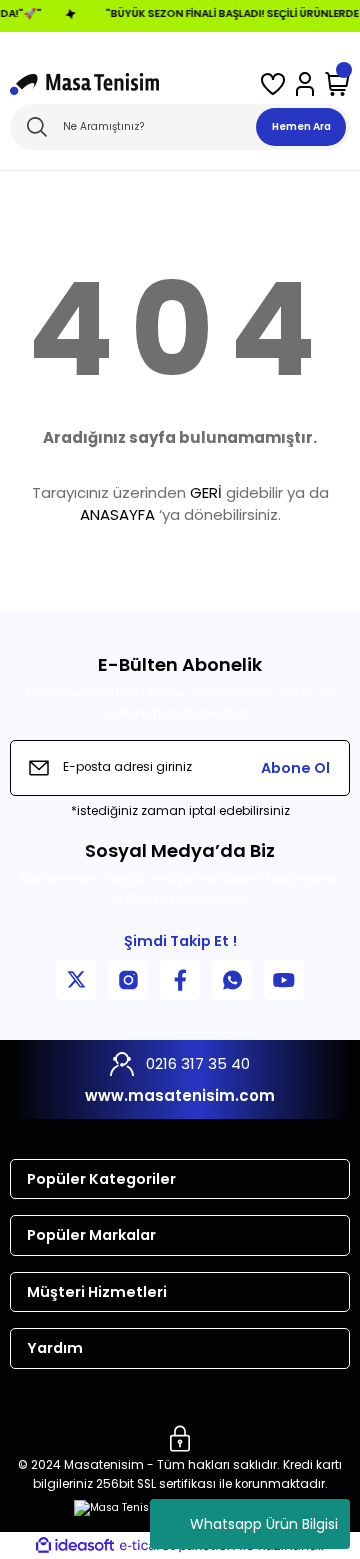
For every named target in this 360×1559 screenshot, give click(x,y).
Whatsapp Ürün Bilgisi (264, 1524)
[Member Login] (305, 84)
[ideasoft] (75, 1546)
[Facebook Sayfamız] (180, 980)
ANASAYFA (117, 514)
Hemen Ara (301, 126)
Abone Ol (295, 768)
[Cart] (337, 84)
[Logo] (84, 84)
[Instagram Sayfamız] (128, 980)
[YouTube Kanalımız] (284, 980)
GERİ (206, 492)
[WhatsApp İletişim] (232, 980)
